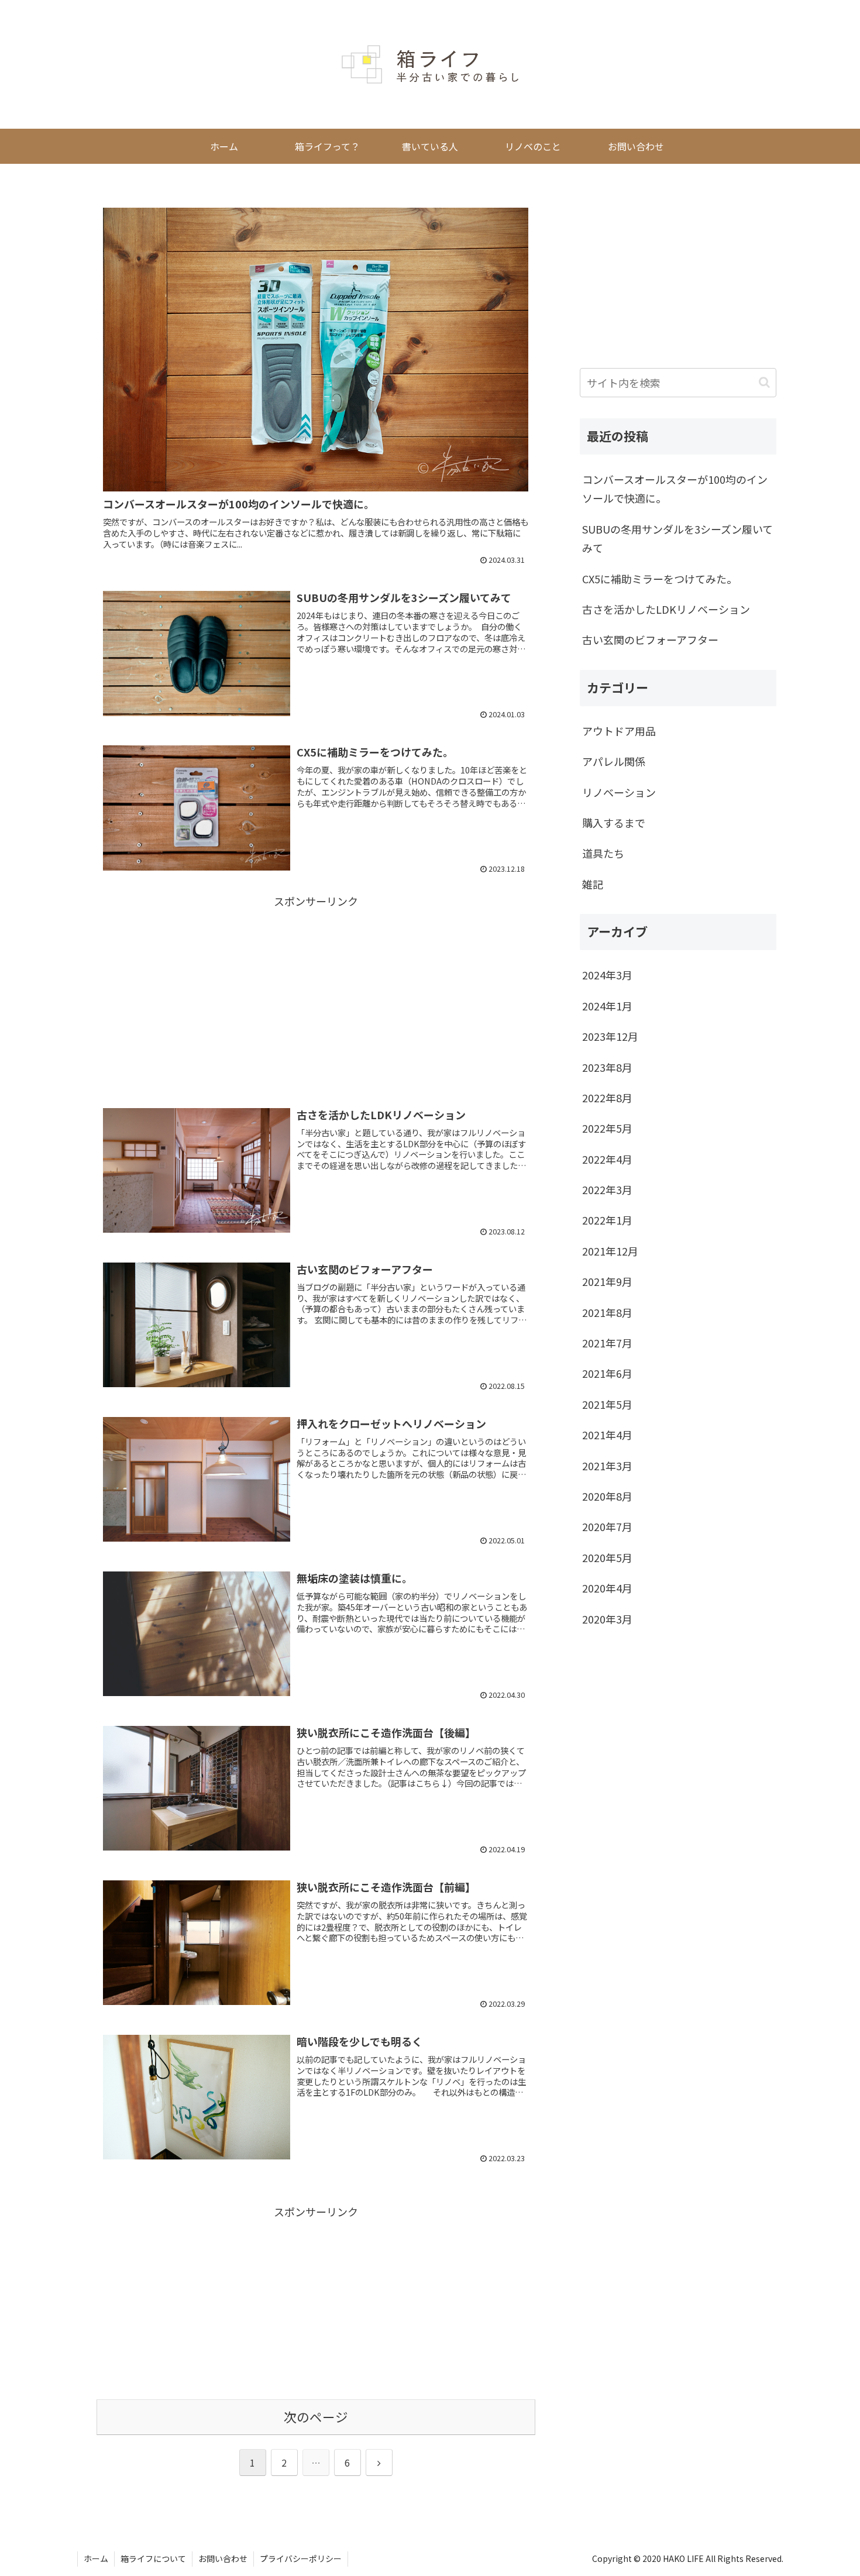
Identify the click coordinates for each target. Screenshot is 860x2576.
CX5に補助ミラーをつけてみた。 (660, 579)
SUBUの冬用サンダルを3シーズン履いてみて (677, 538)
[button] (764, 382)
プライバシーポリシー (301, 2558)
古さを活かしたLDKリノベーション (666, 609)
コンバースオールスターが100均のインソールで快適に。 (675, 489)
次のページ (316, 2417)
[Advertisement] (316, 993)
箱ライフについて (153, 2558)
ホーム (96, 2558)
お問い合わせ (223, 2558)
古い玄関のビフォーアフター (650, 639)
